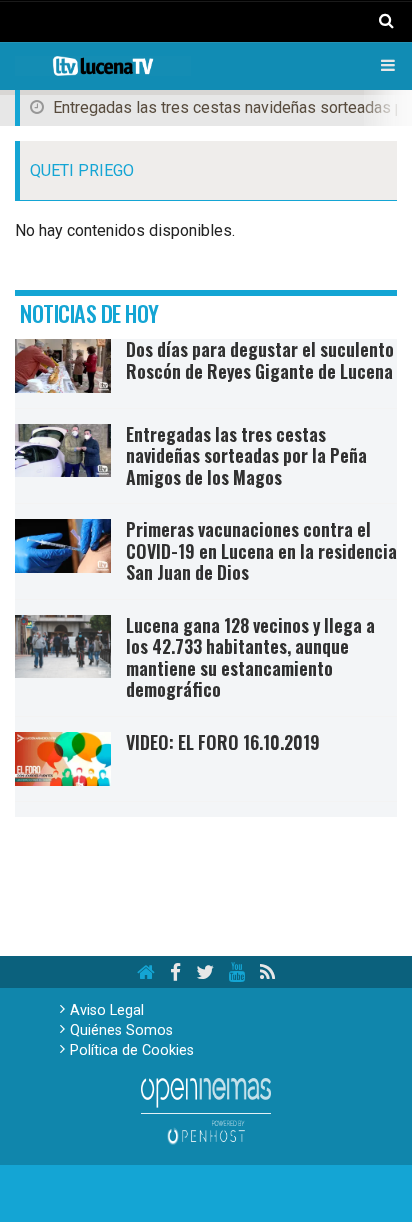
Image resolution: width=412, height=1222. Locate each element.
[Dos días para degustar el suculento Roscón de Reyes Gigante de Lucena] (63, 366)
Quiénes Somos (121, 1030)
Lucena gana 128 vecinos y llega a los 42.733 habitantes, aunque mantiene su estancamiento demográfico (250, 657)
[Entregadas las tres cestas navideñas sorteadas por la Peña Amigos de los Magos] (63, 451)
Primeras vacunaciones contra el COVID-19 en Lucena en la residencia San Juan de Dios (261, 550)
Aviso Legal (107, 1010)
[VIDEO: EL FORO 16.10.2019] (63, 759)
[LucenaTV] (103, 66)
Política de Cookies (132, 1050)
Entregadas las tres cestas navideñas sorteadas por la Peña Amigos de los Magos (246, 455)
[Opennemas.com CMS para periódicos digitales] (206, 1110)
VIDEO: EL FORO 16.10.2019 (223, 742)
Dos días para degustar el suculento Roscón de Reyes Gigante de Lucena (260, 360)
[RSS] (267, 972)
